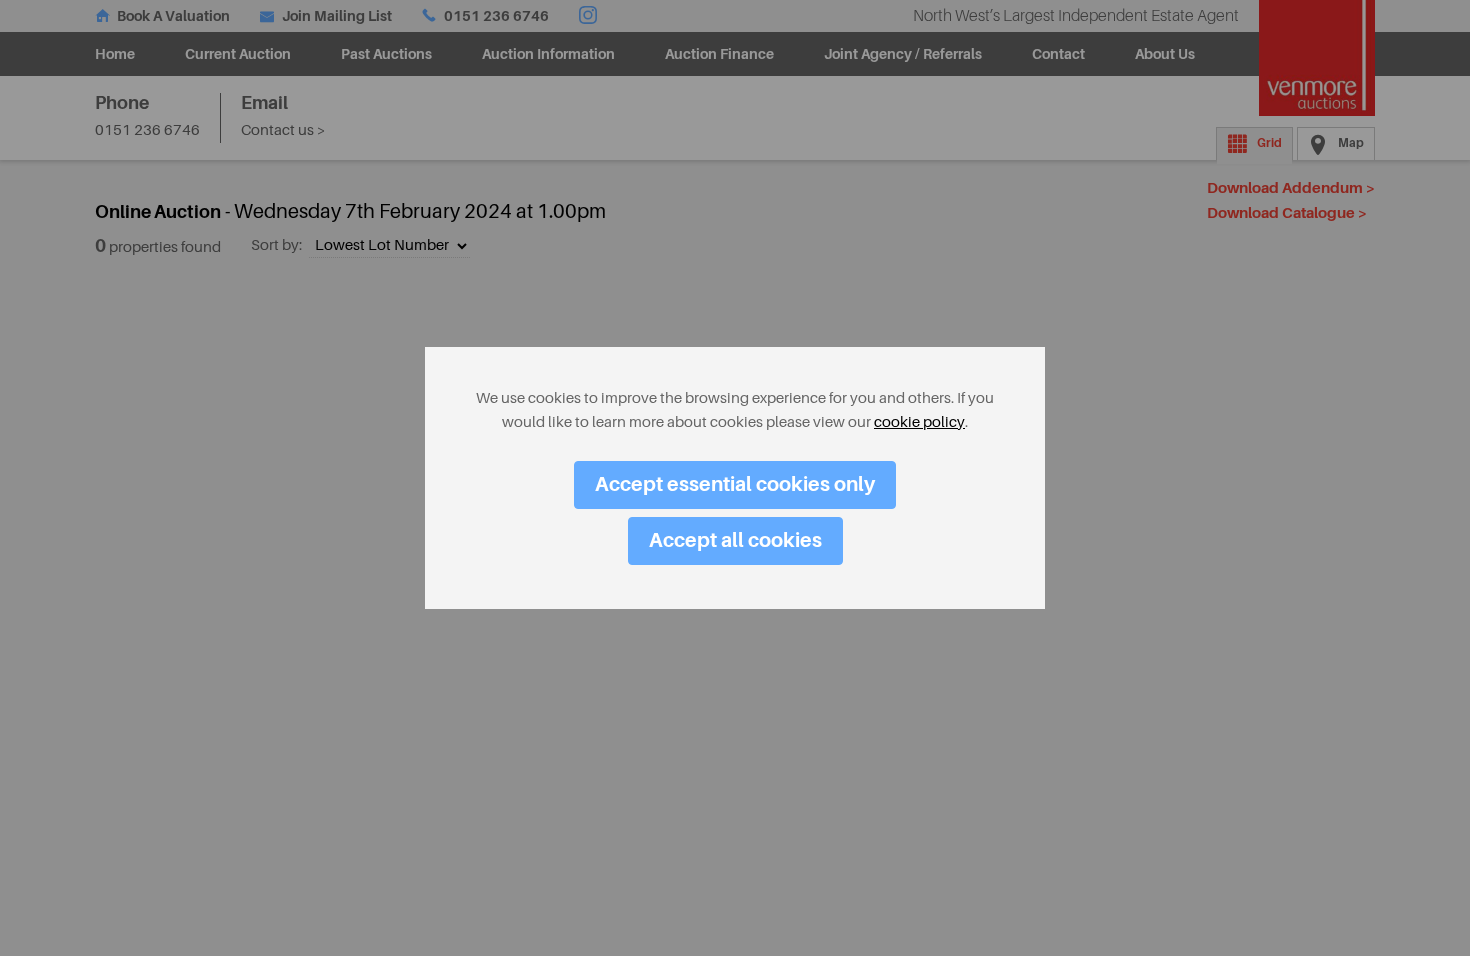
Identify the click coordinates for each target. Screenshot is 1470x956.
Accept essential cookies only (735, 484)
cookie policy (919, 422)
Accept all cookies (735, 540)
